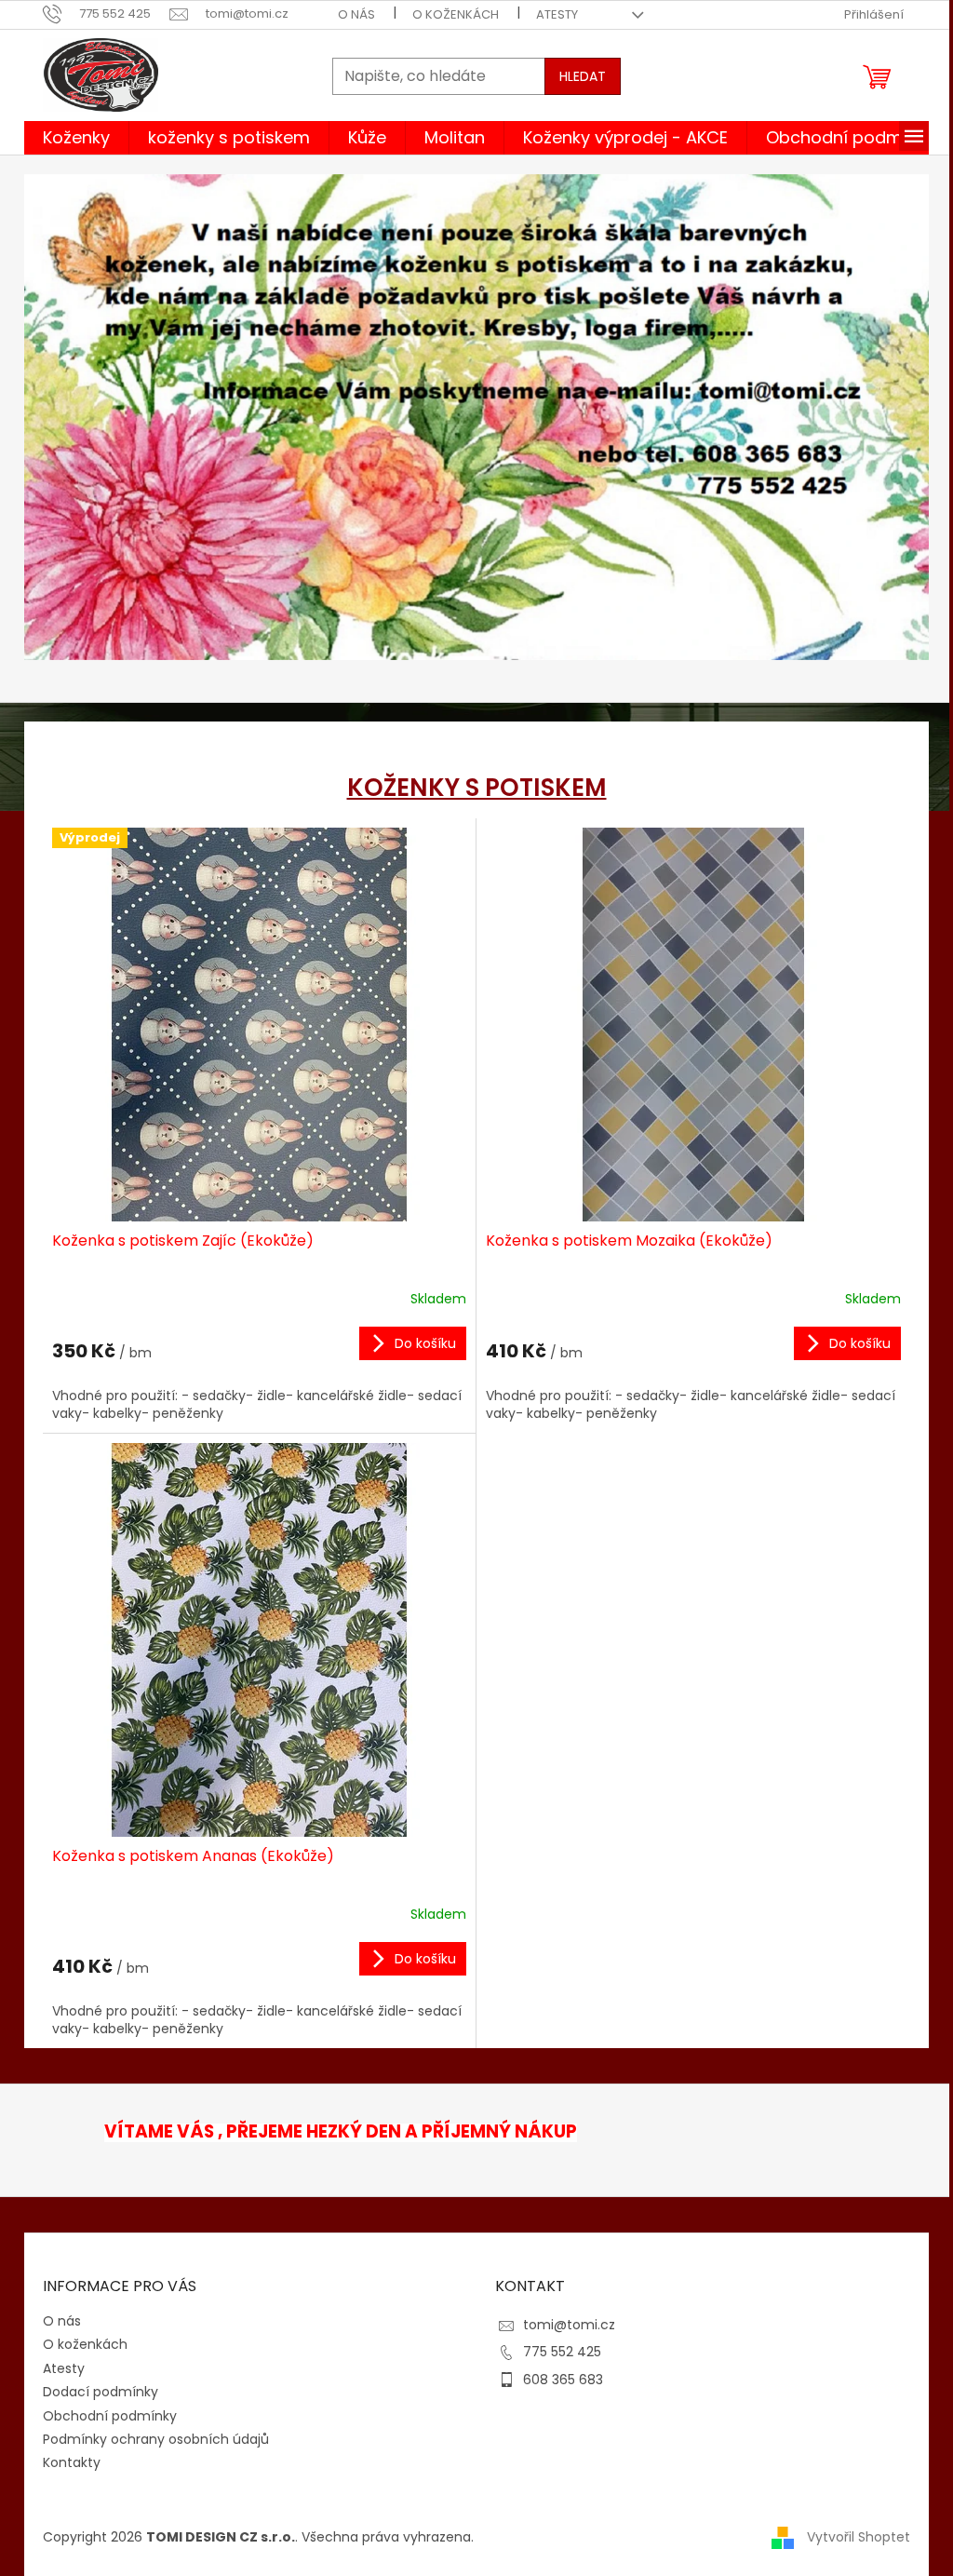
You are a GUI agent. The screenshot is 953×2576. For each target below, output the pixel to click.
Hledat (583, 76)
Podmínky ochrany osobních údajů (156, 2439)
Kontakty (72, 2462)
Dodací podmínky (101, 2392)
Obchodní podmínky (110, 2416)
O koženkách (456, 14)
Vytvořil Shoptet (859, 2537)
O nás (356, 14)
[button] (92, 429)
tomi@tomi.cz (569, 2325)
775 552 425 (562, 2352)
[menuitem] (76, 138)
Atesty (557, 14)
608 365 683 (563, 2380)
